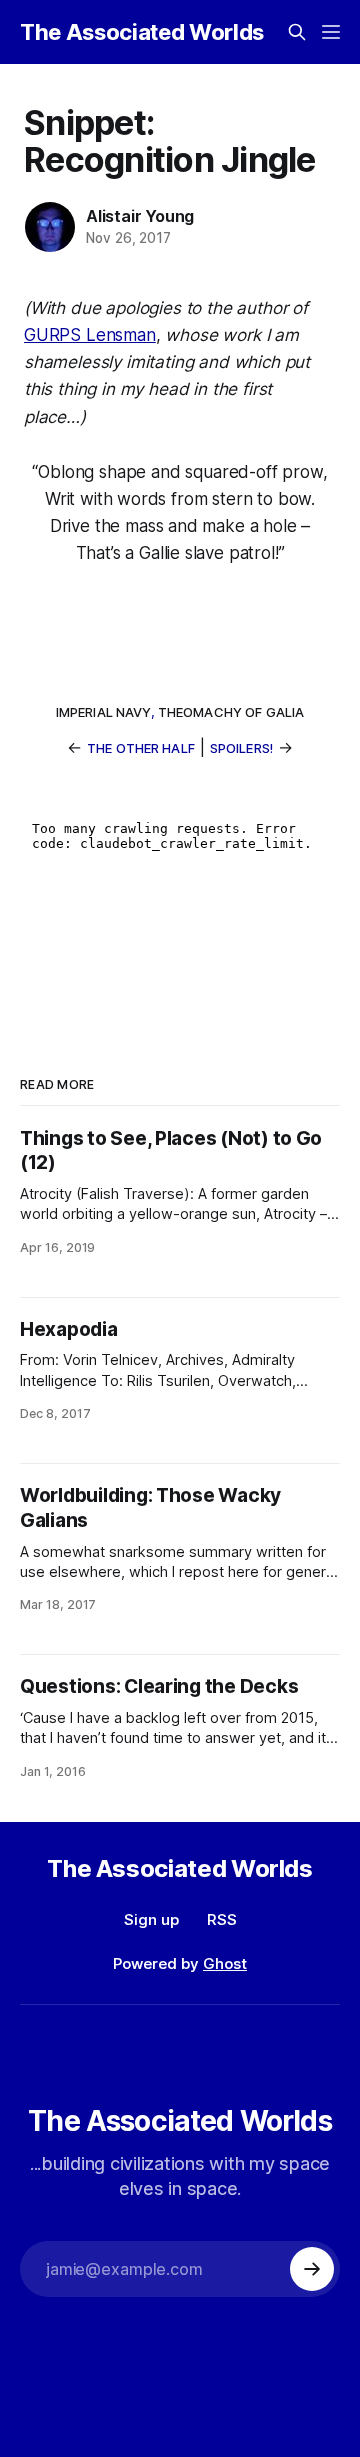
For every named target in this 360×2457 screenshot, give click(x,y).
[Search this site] (297, 32)
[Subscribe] (312, 2269)
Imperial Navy (103, 712)
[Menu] (331, 32)
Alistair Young (140, 216)
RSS (222, 1919)
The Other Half (141, 748)
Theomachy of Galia (231, 712)
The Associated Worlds (142, 32)
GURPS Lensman (90, 335)
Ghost (225, 1963)
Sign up (151, 1919)
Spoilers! (241, 748)
